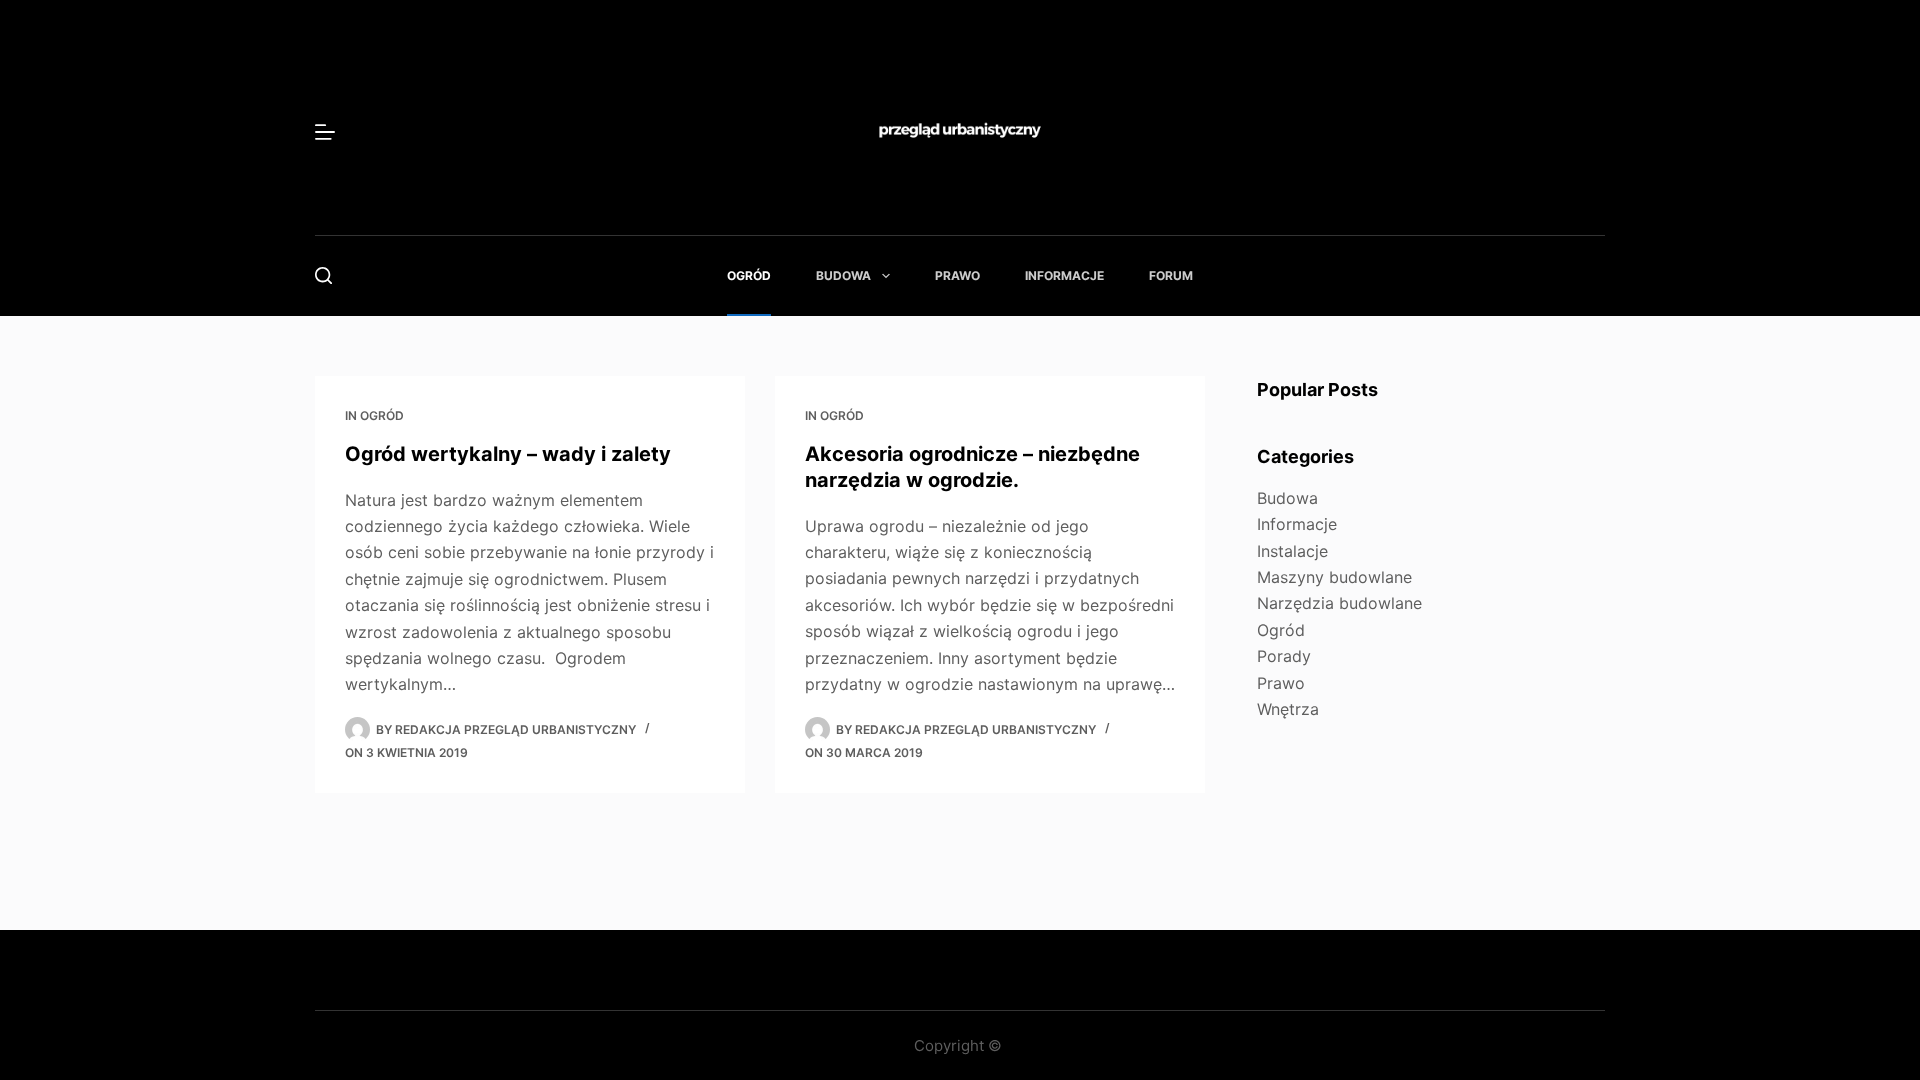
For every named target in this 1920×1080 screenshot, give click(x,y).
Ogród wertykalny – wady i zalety (508, 454)
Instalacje (1292, 551)
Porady (1284, 656)
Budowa (843, 275)
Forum (1171, 275)
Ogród (749, 275)
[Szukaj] (323, 275)
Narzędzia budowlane (1339, 603)
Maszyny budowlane (1334, 577)
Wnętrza (1288, 709)
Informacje (1064, 275)
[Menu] (325, 132)
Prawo (957, 275)
